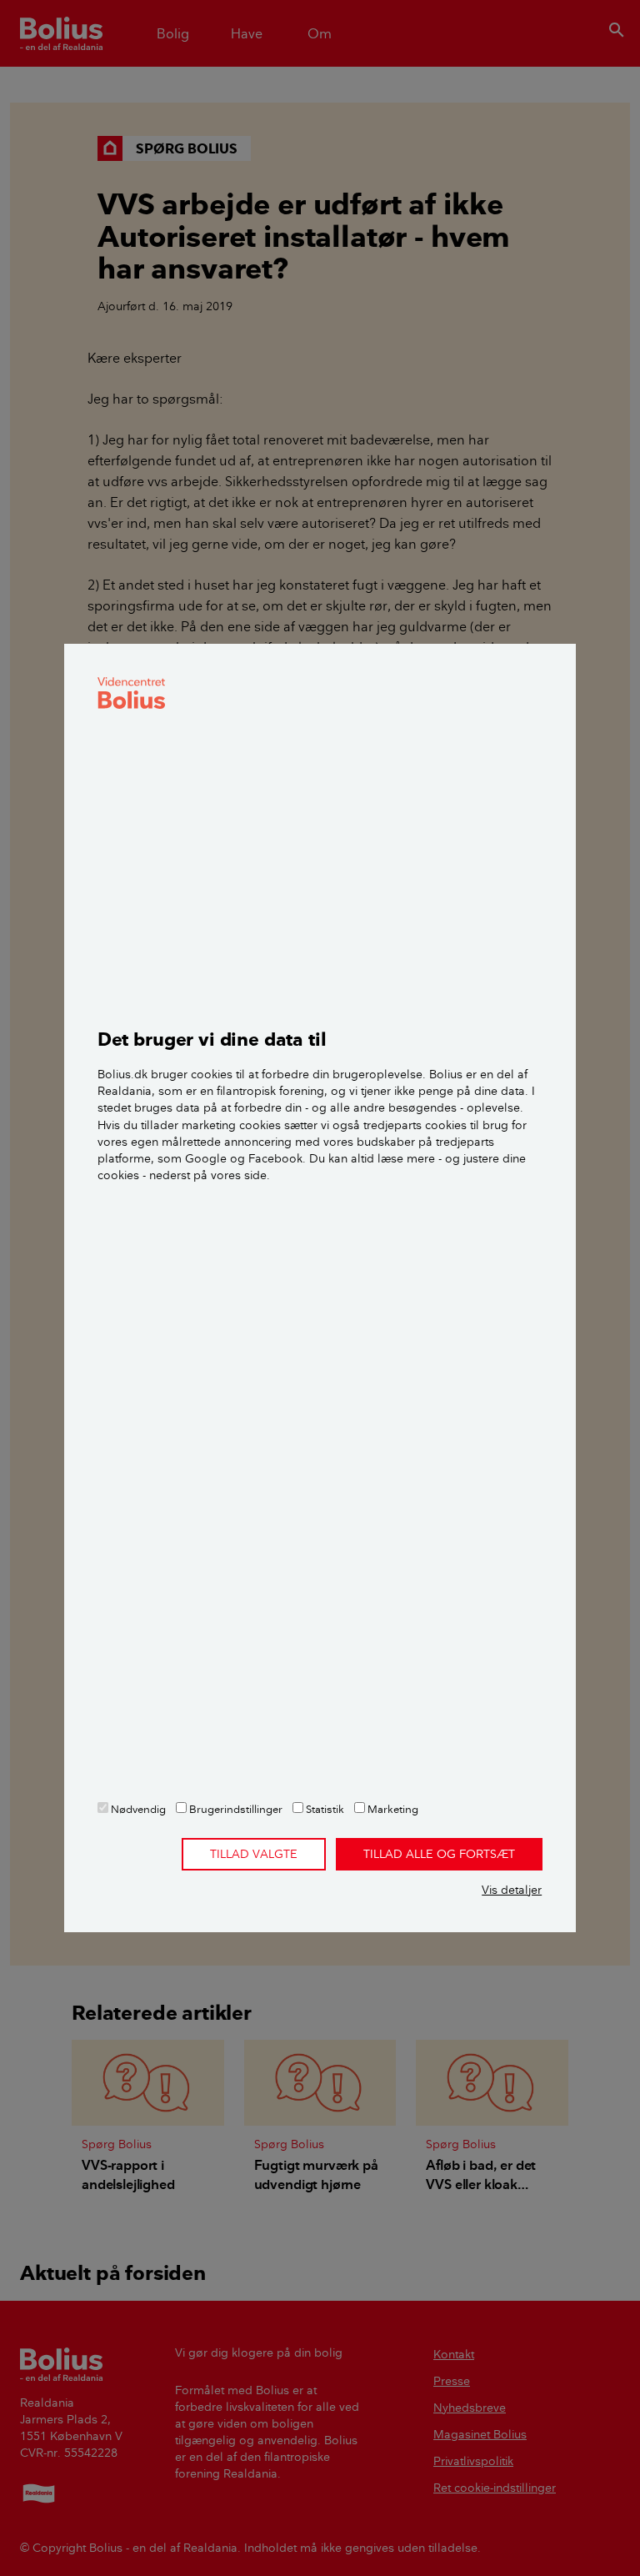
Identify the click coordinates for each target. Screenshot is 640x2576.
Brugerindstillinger (235, 1809)
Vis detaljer (512, 1890)
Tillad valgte (254, 1854)
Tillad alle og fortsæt (439, 1854)
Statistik (324, 1809)
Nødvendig (137, 1809)
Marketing (392, 1809)
